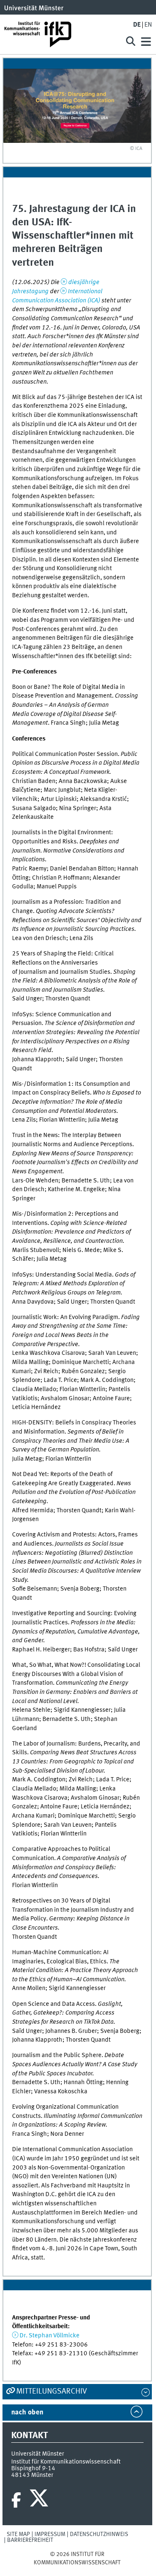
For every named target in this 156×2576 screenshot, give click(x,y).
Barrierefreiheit (30, 2540)
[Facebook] (16, 2500)
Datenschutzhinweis (99, 2534)
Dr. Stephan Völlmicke (50, 2336)
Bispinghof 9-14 (33, 2469)
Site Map (18, 2534)
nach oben (27, 2413)
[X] (40, 2500)
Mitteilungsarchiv (52, 2391)
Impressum (50, 2534)
